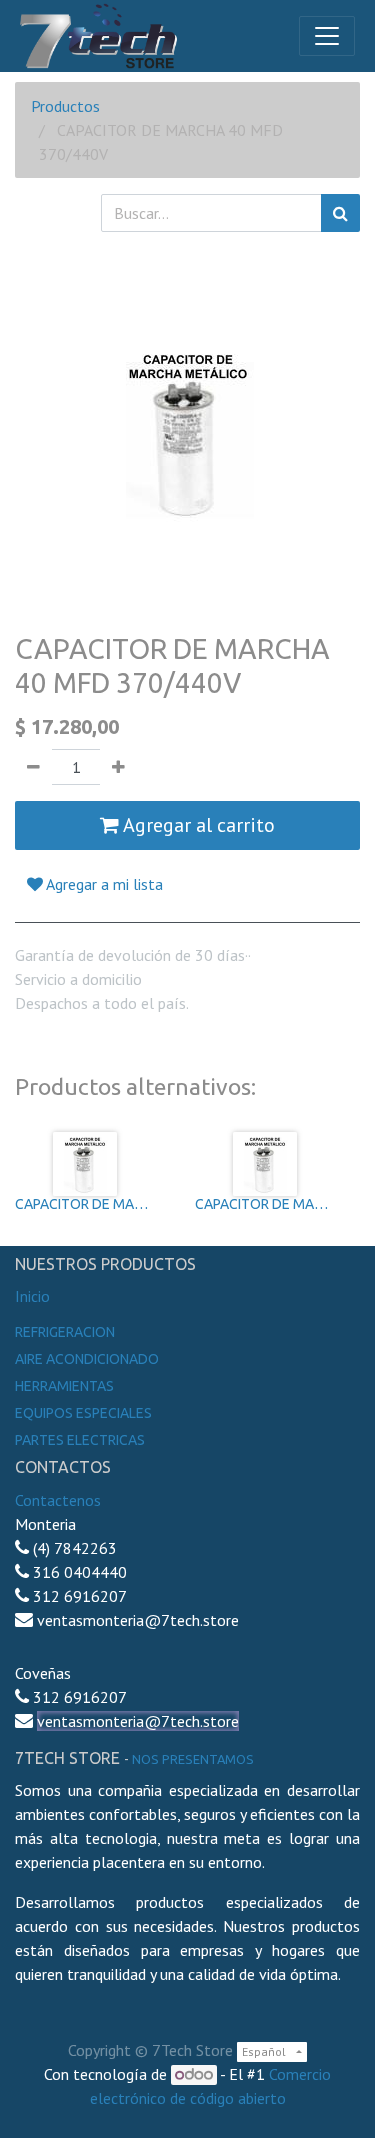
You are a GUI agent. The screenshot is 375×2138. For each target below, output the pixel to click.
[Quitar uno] (33, 767)
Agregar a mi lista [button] (103, 884)
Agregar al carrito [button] (197, 825)
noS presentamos (193, 1759)
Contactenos (58, 1500)
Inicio (32, 1296)
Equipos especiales (83, 1413)
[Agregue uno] (118, 767)
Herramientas (64, 1386)
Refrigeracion (65, 1332)
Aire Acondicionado (87, 1359)
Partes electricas (80, 1440)
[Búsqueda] (340, 213)
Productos (65, 106)
